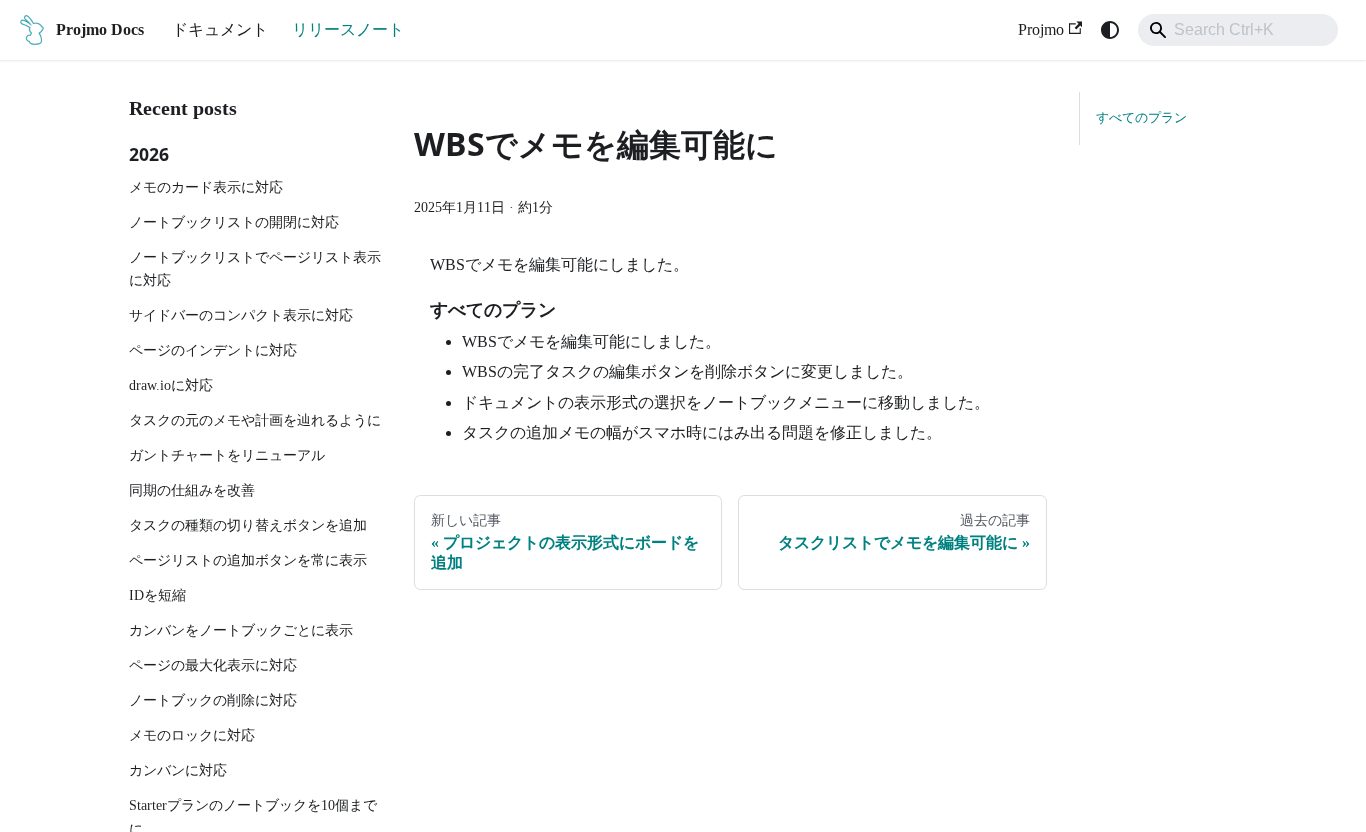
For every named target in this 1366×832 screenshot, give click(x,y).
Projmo (1041, 29)
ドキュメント (220, 29)
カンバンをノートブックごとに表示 (241, 630)
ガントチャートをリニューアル (227, 455)
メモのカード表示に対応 (206, 187)
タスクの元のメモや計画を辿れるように (255, 420)
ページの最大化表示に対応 (213, 665)
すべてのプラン (1141, 118)
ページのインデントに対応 (213, 350)
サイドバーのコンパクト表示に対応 (241, 315)
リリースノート (348, 29)
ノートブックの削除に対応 (213, 700)
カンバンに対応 (178, 770)
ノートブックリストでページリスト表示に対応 (255, 269)
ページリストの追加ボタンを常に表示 (248, 560)
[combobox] (1238, 30)
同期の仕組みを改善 (192, 490)
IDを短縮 (157, 595)
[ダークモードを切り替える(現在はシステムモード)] (1110, 30)
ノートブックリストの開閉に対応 (234, 222)
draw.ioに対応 (171, 385)
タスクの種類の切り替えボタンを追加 (248, 525)
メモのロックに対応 (192, 735)
